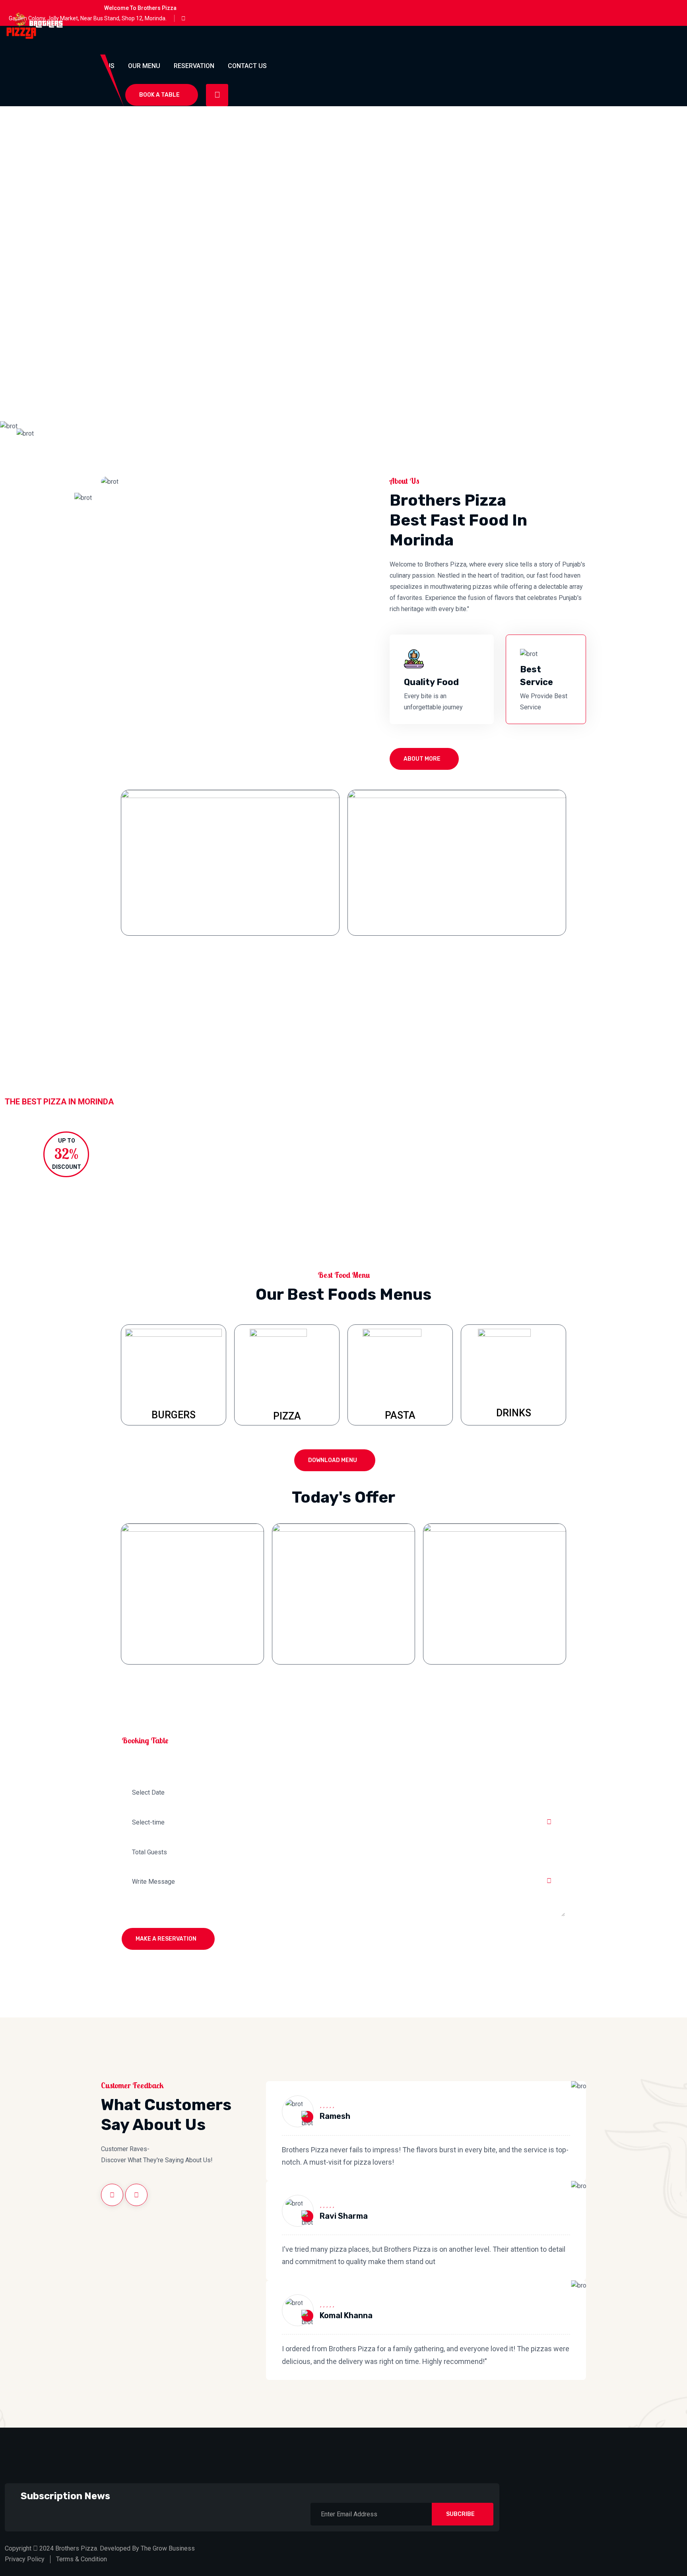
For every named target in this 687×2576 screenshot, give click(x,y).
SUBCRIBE (460, 2514)
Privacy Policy (25, 2559)
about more (422, 759)
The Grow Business (168, 2548)
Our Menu (144, 66)
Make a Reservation (166, 1939)
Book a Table (159, 95)
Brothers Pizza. (77, 2548)
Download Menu (333, 1460)
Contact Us (247, 66)
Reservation (194, 66)
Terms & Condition (82, 2559)
